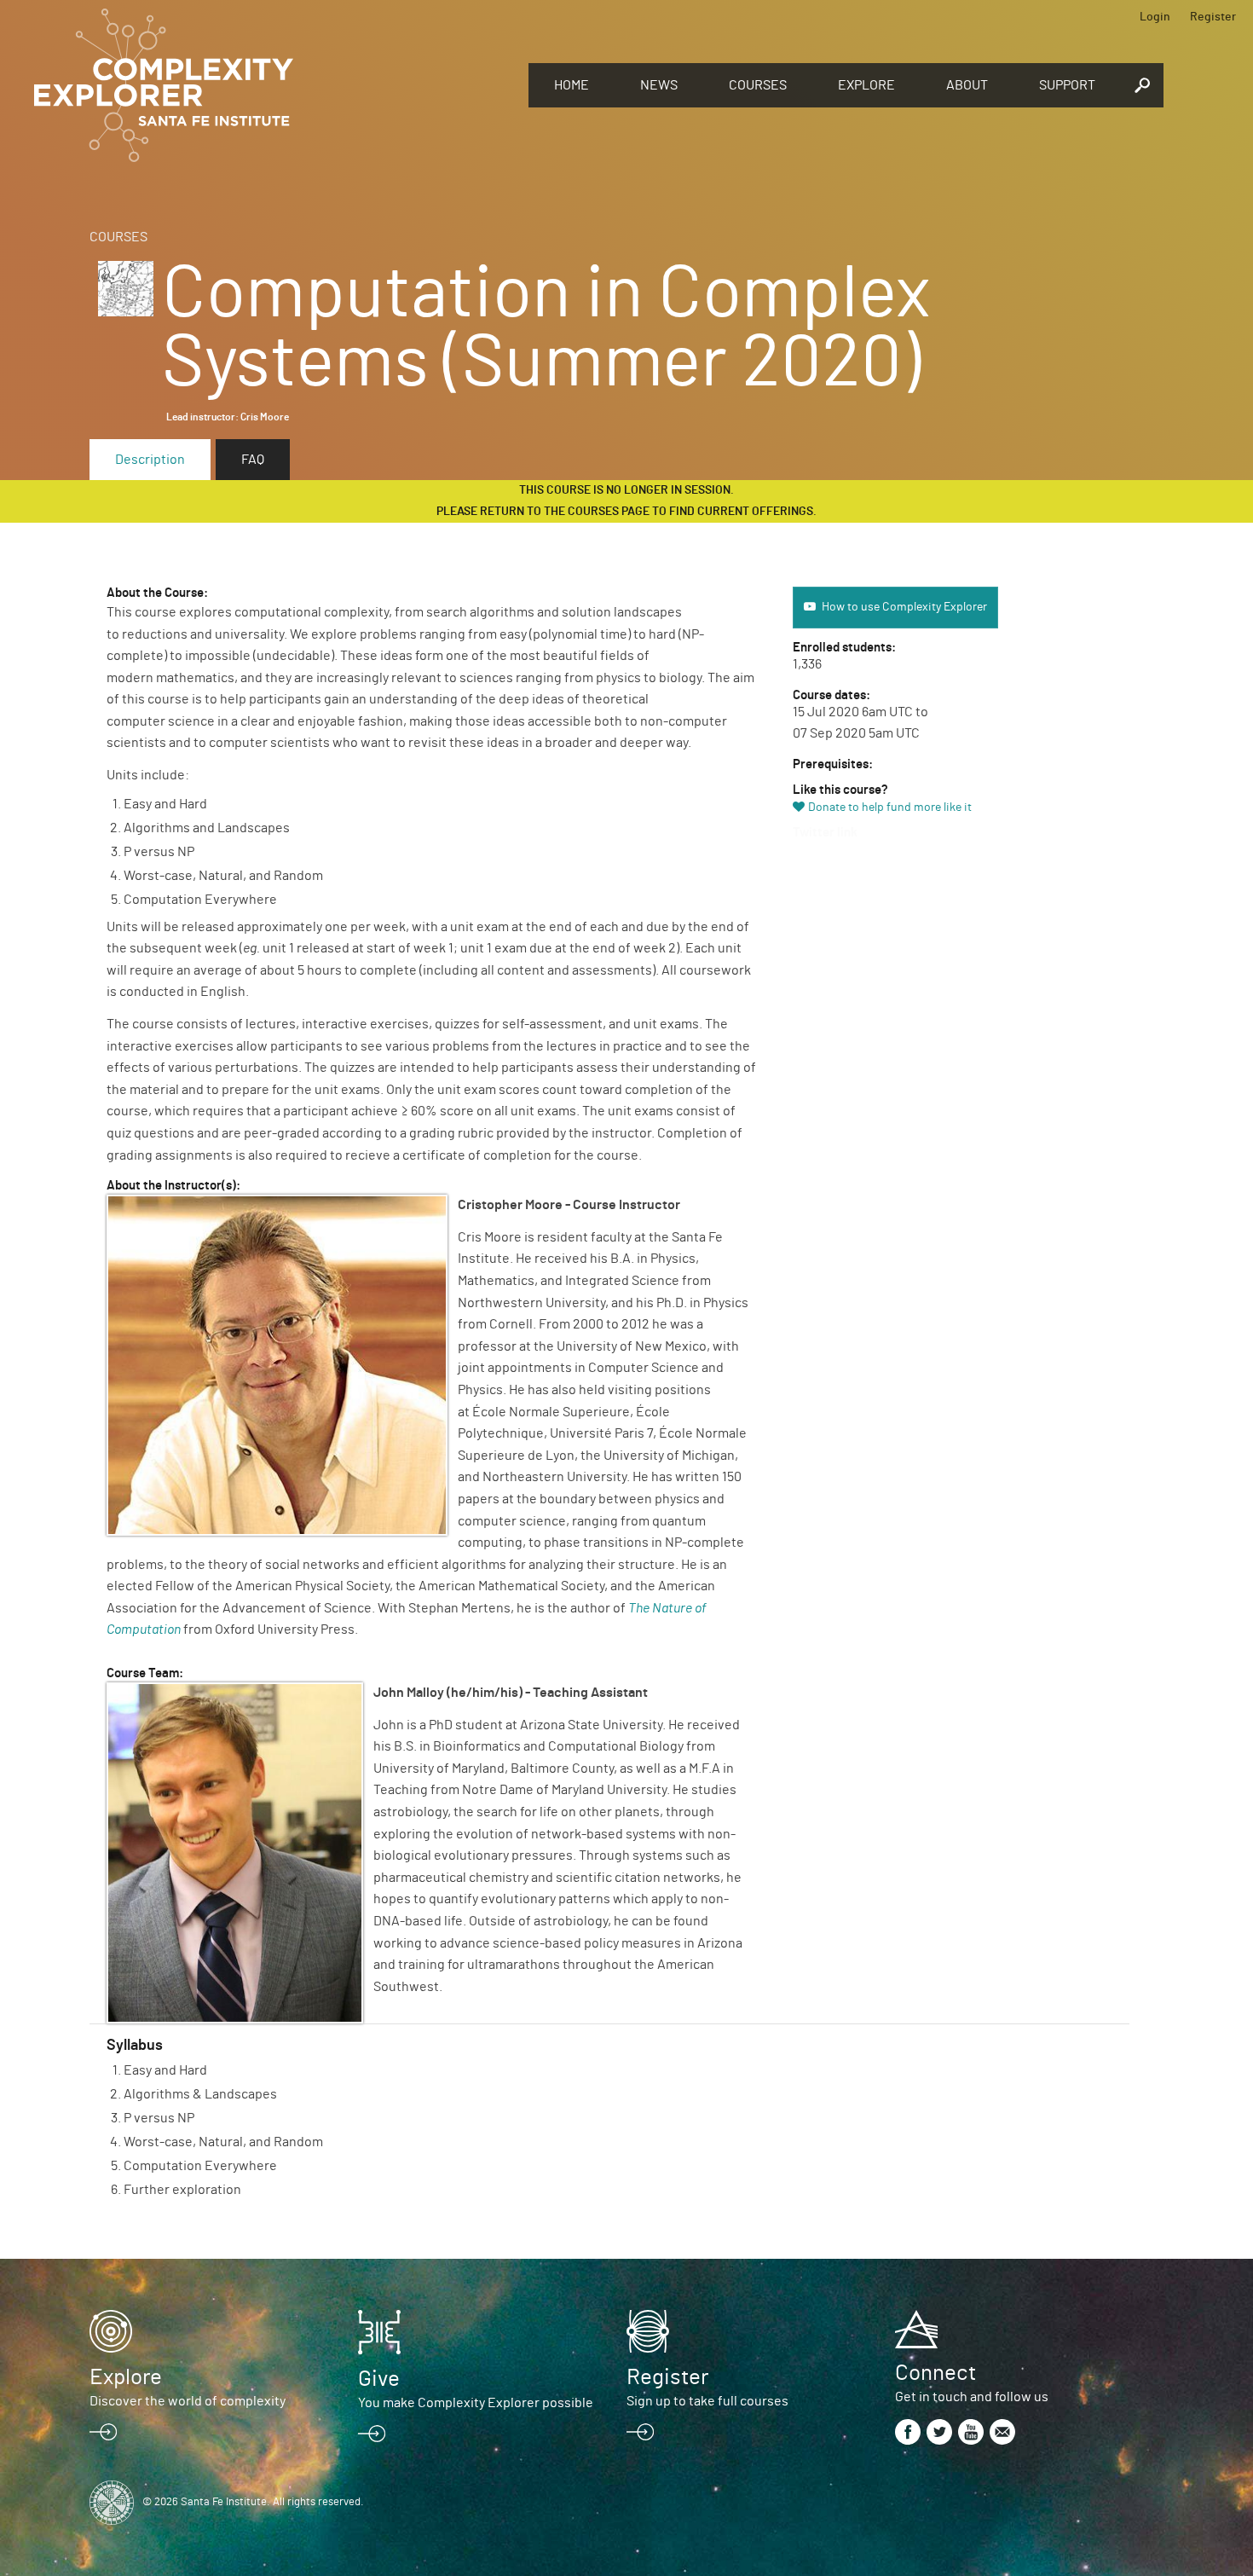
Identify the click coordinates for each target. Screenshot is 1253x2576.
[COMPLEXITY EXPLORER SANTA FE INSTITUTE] (273, 85)
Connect (935, 2373)
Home (572, 85)
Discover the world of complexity (188, 2401)
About (967, 85)
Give (379, 2379)
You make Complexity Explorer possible (476, 2403)
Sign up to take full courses (707, 2401)
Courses (758, 85)
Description (150, 460)
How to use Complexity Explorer (904, 607)
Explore (866, 85)
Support (1067, 85)
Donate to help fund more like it (890, 808)
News (659, 85)
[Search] (1142, 85)
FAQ (253, 460)
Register (1213, 17)
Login (1155, 17)
